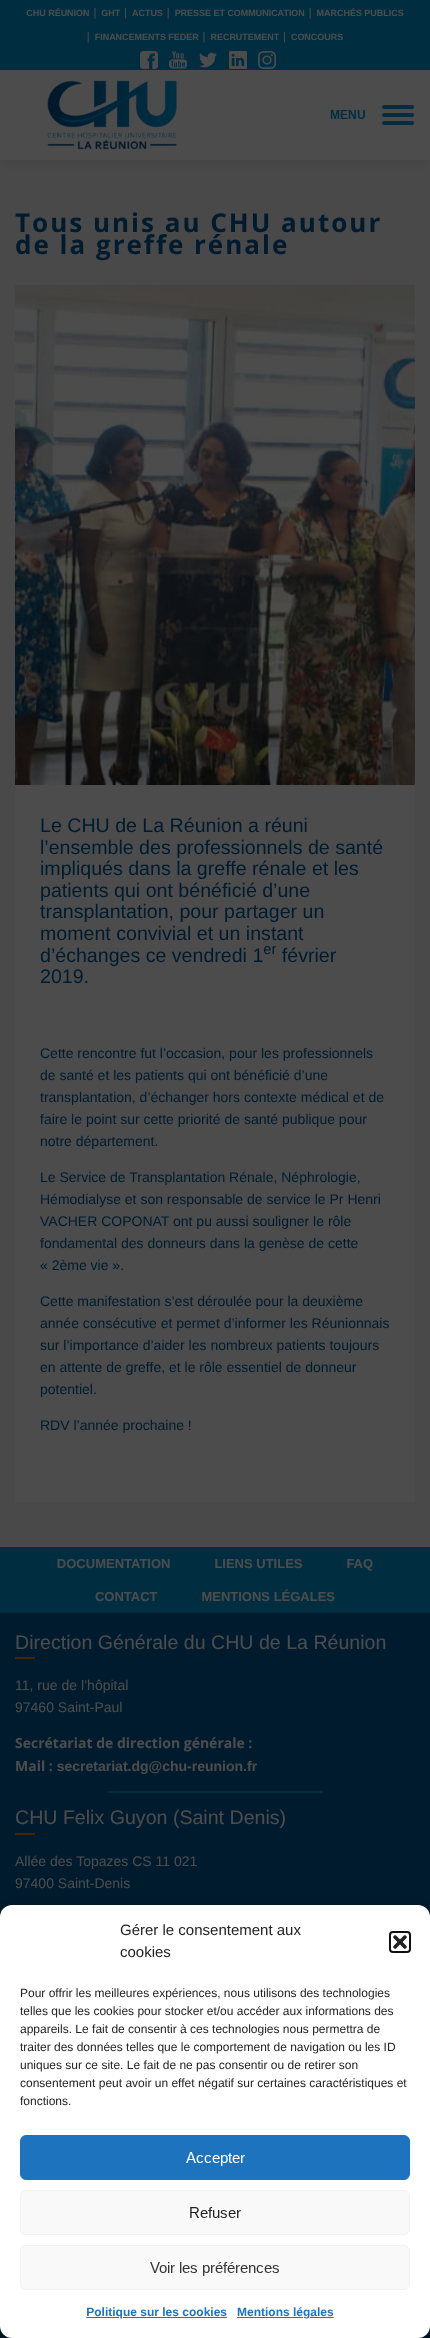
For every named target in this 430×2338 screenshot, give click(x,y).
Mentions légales (285, 2312)
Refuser (215, 2212)
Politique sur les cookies (156, 2312)
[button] (400, 1942)
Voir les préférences (215, 2267)
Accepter (215, 2157)
